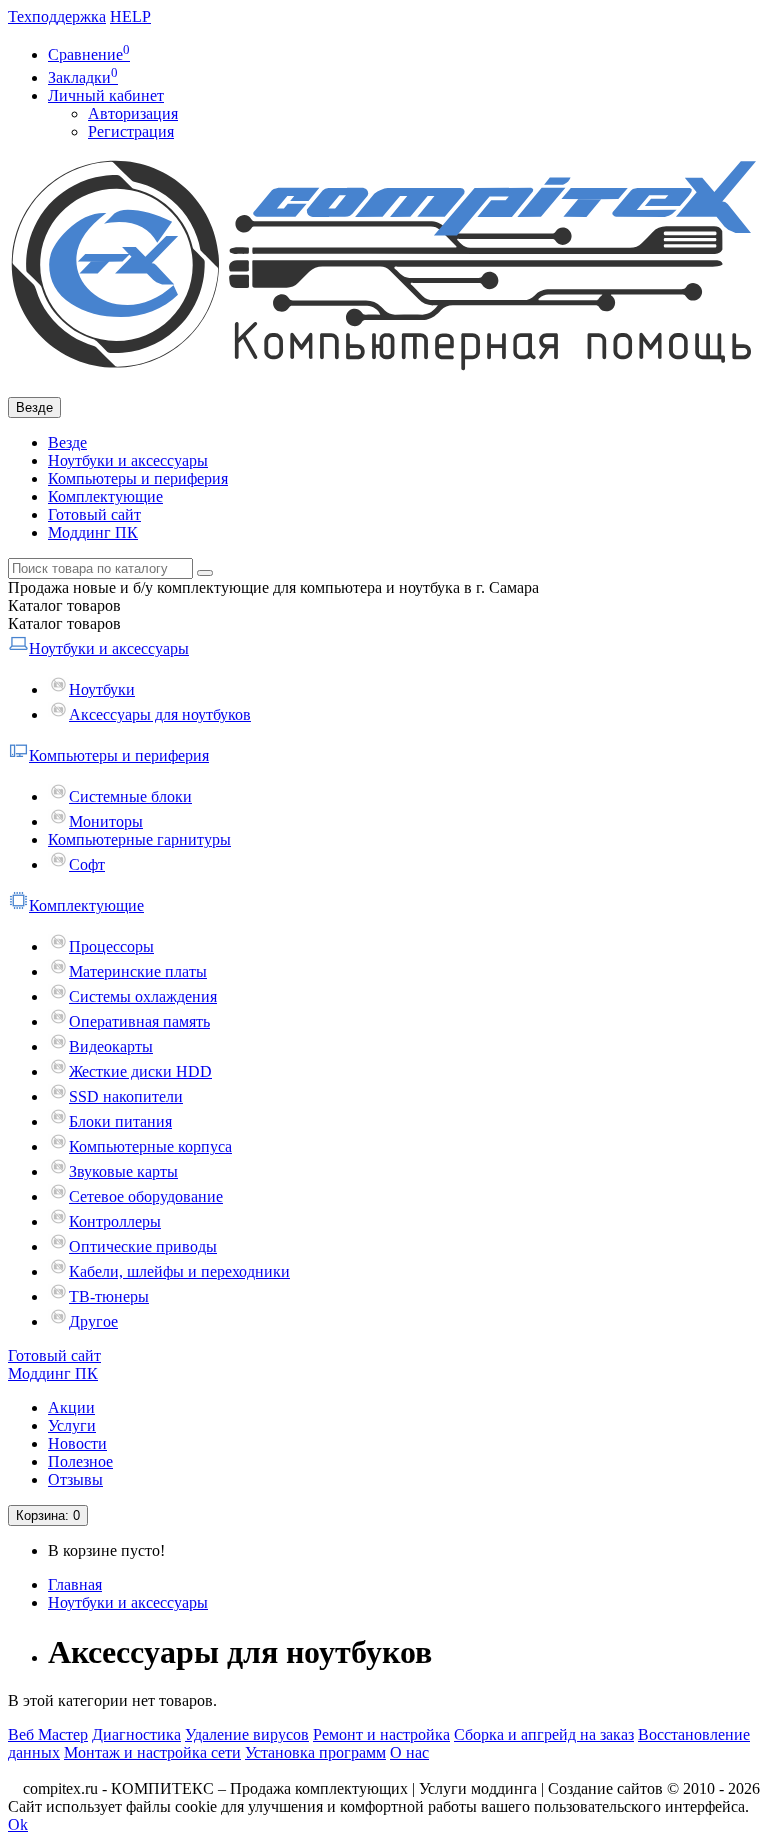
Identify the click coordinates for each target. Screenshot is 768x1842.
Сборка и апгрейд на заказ (544, 1734)
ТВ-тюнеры (109, 1296)
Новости (77, 1443)
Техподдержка (57, 16)
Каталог (64, 623)
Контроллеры (115, 1221)
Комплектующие (105, 496)
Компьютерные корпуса (150, 1146)
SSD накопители (126, 1096)
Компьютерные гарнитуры (139, 839)
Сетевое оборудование (146, 1196)
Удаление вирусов (247, 1734)
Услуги (72, 1425)
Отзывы (75, 1479)
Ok (18, 1824)
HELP (130, 16)
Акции (71, 1407)
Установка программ (315, 1752)
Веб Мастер (48, 1734)
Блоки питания (120, 1121)
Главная (75, 1584)
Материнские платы (138, 971)
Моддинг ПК (93, 532)
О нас (409, 1752)
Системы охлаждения (143, 996)
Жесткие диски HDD (140, 1071)
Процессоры (111, 946)
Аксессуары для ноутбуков (160, 714)
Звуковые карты (123, 1171)
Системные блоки (130, 796)
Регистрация (131, 131)
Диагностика (136, 1734)
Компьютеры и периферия (138, 478)
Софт (87, 864)
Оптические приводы (143, 1246)
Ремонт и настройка (381, 1734)
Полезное (80, 1461)
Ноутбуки (102, 689)
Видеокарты (111, 1046)
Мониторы (106, 821)
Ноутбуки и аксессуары (128, 460)
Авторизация (133, 113)
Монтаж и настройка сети (152, 1752)
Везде (67, 442)
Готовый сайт (94, 514)
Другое (93, 1321)
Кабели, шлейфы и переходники (179, 1271)
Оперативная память (139, 1021)
